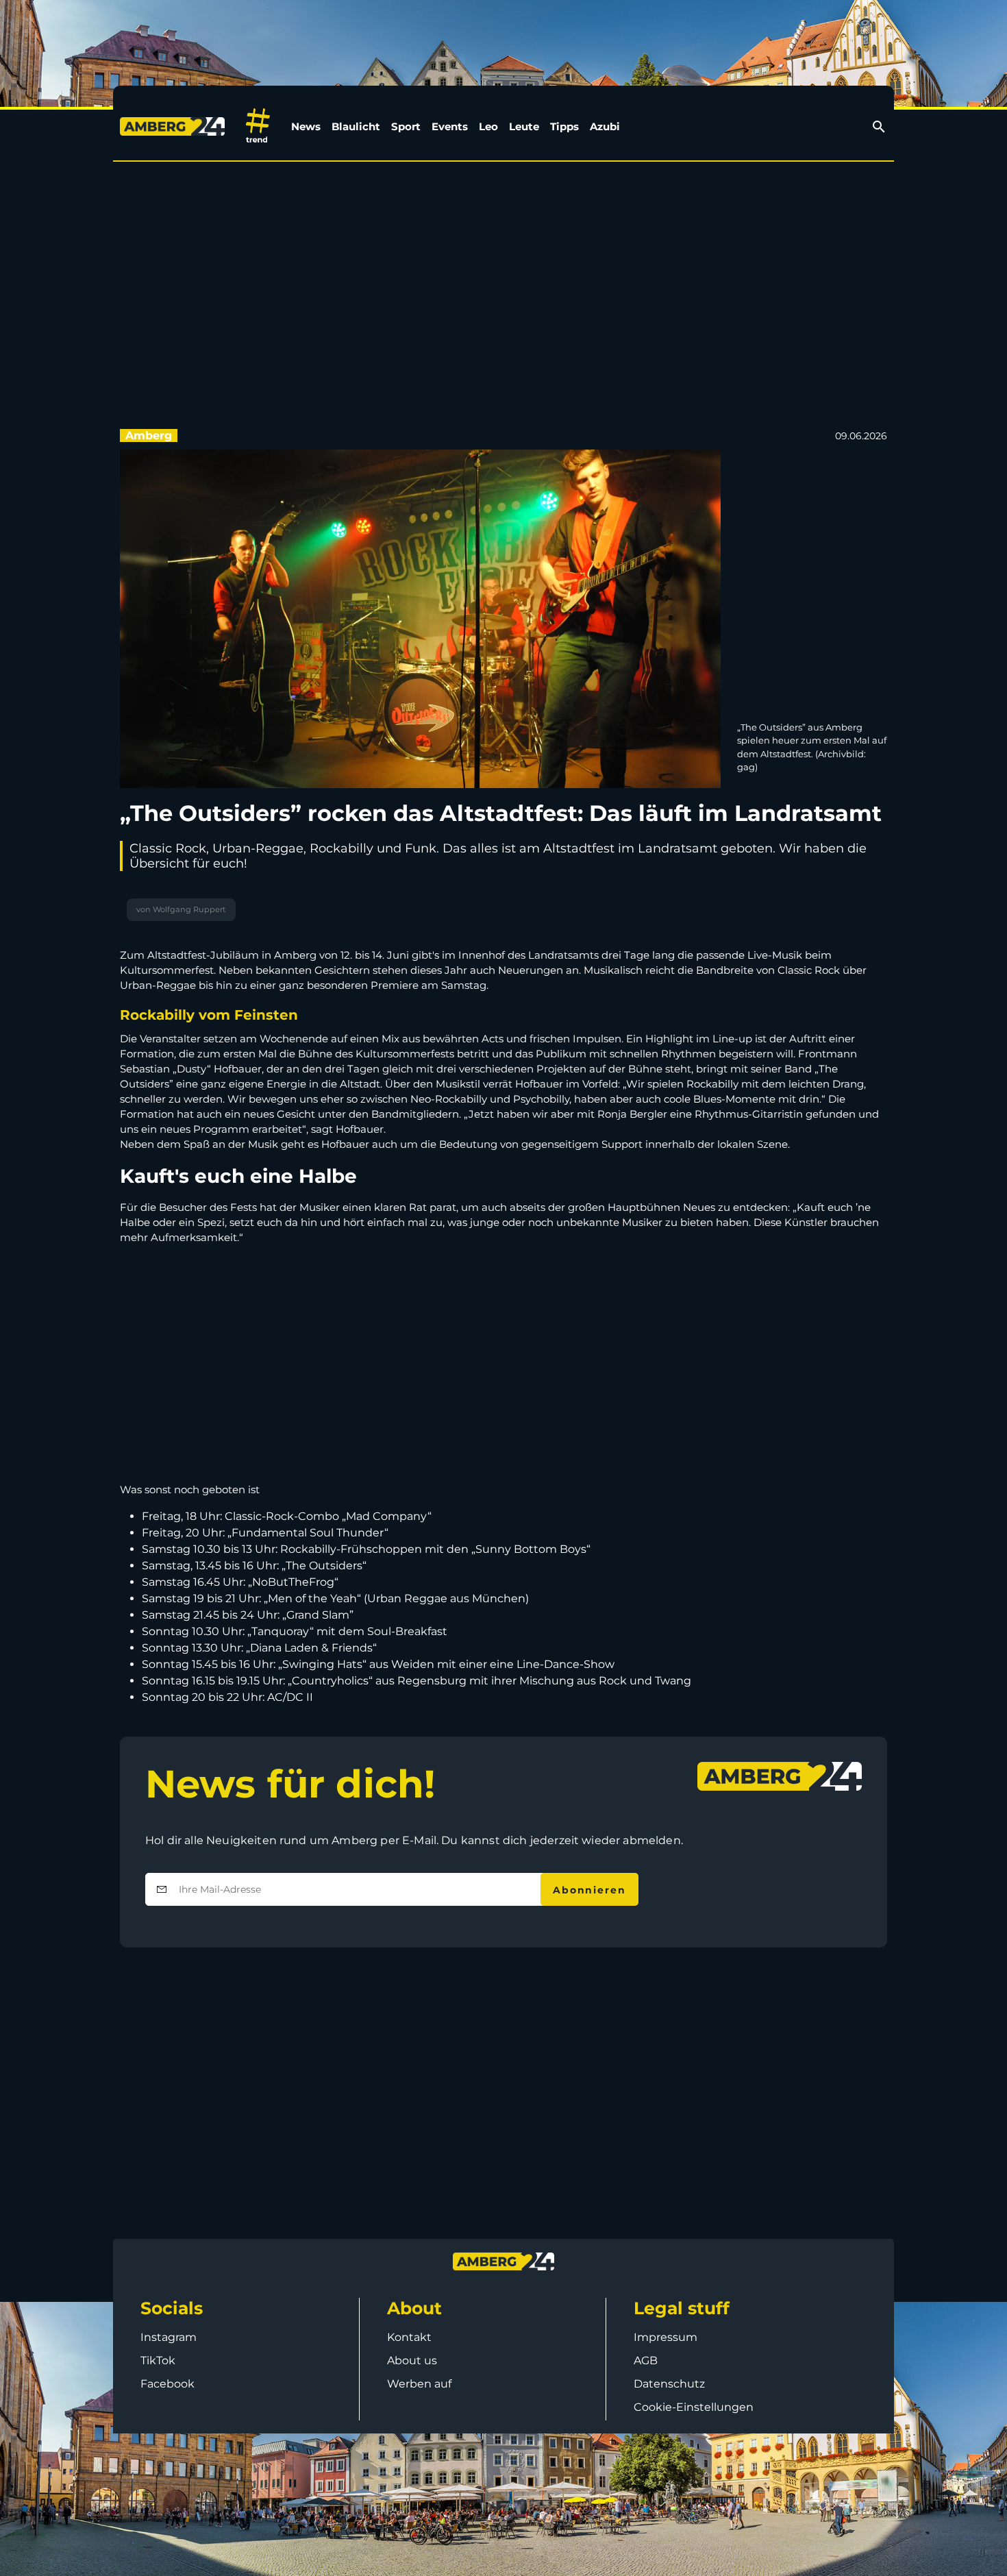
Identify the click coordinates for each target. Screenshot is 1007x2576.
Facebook (167, 2384)
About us (412, 2360)
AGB (646, 2360)
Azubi (605, 126)
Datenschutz (669, 2384)
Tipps (564, 126)
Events (450, 126)
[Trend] (258, 126)
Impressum (666, 2337)
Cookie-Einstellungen (694, 2407)
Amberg (149, 436)
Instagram (169, 2337)
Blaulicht (356, 126)
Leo (488, 126)
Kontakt (409, 2337)
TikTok (158, 2360)
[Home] (175, 126)
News (306, 126)
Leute (524, 126)
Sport (406, 126)
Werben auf (419, 2384)
